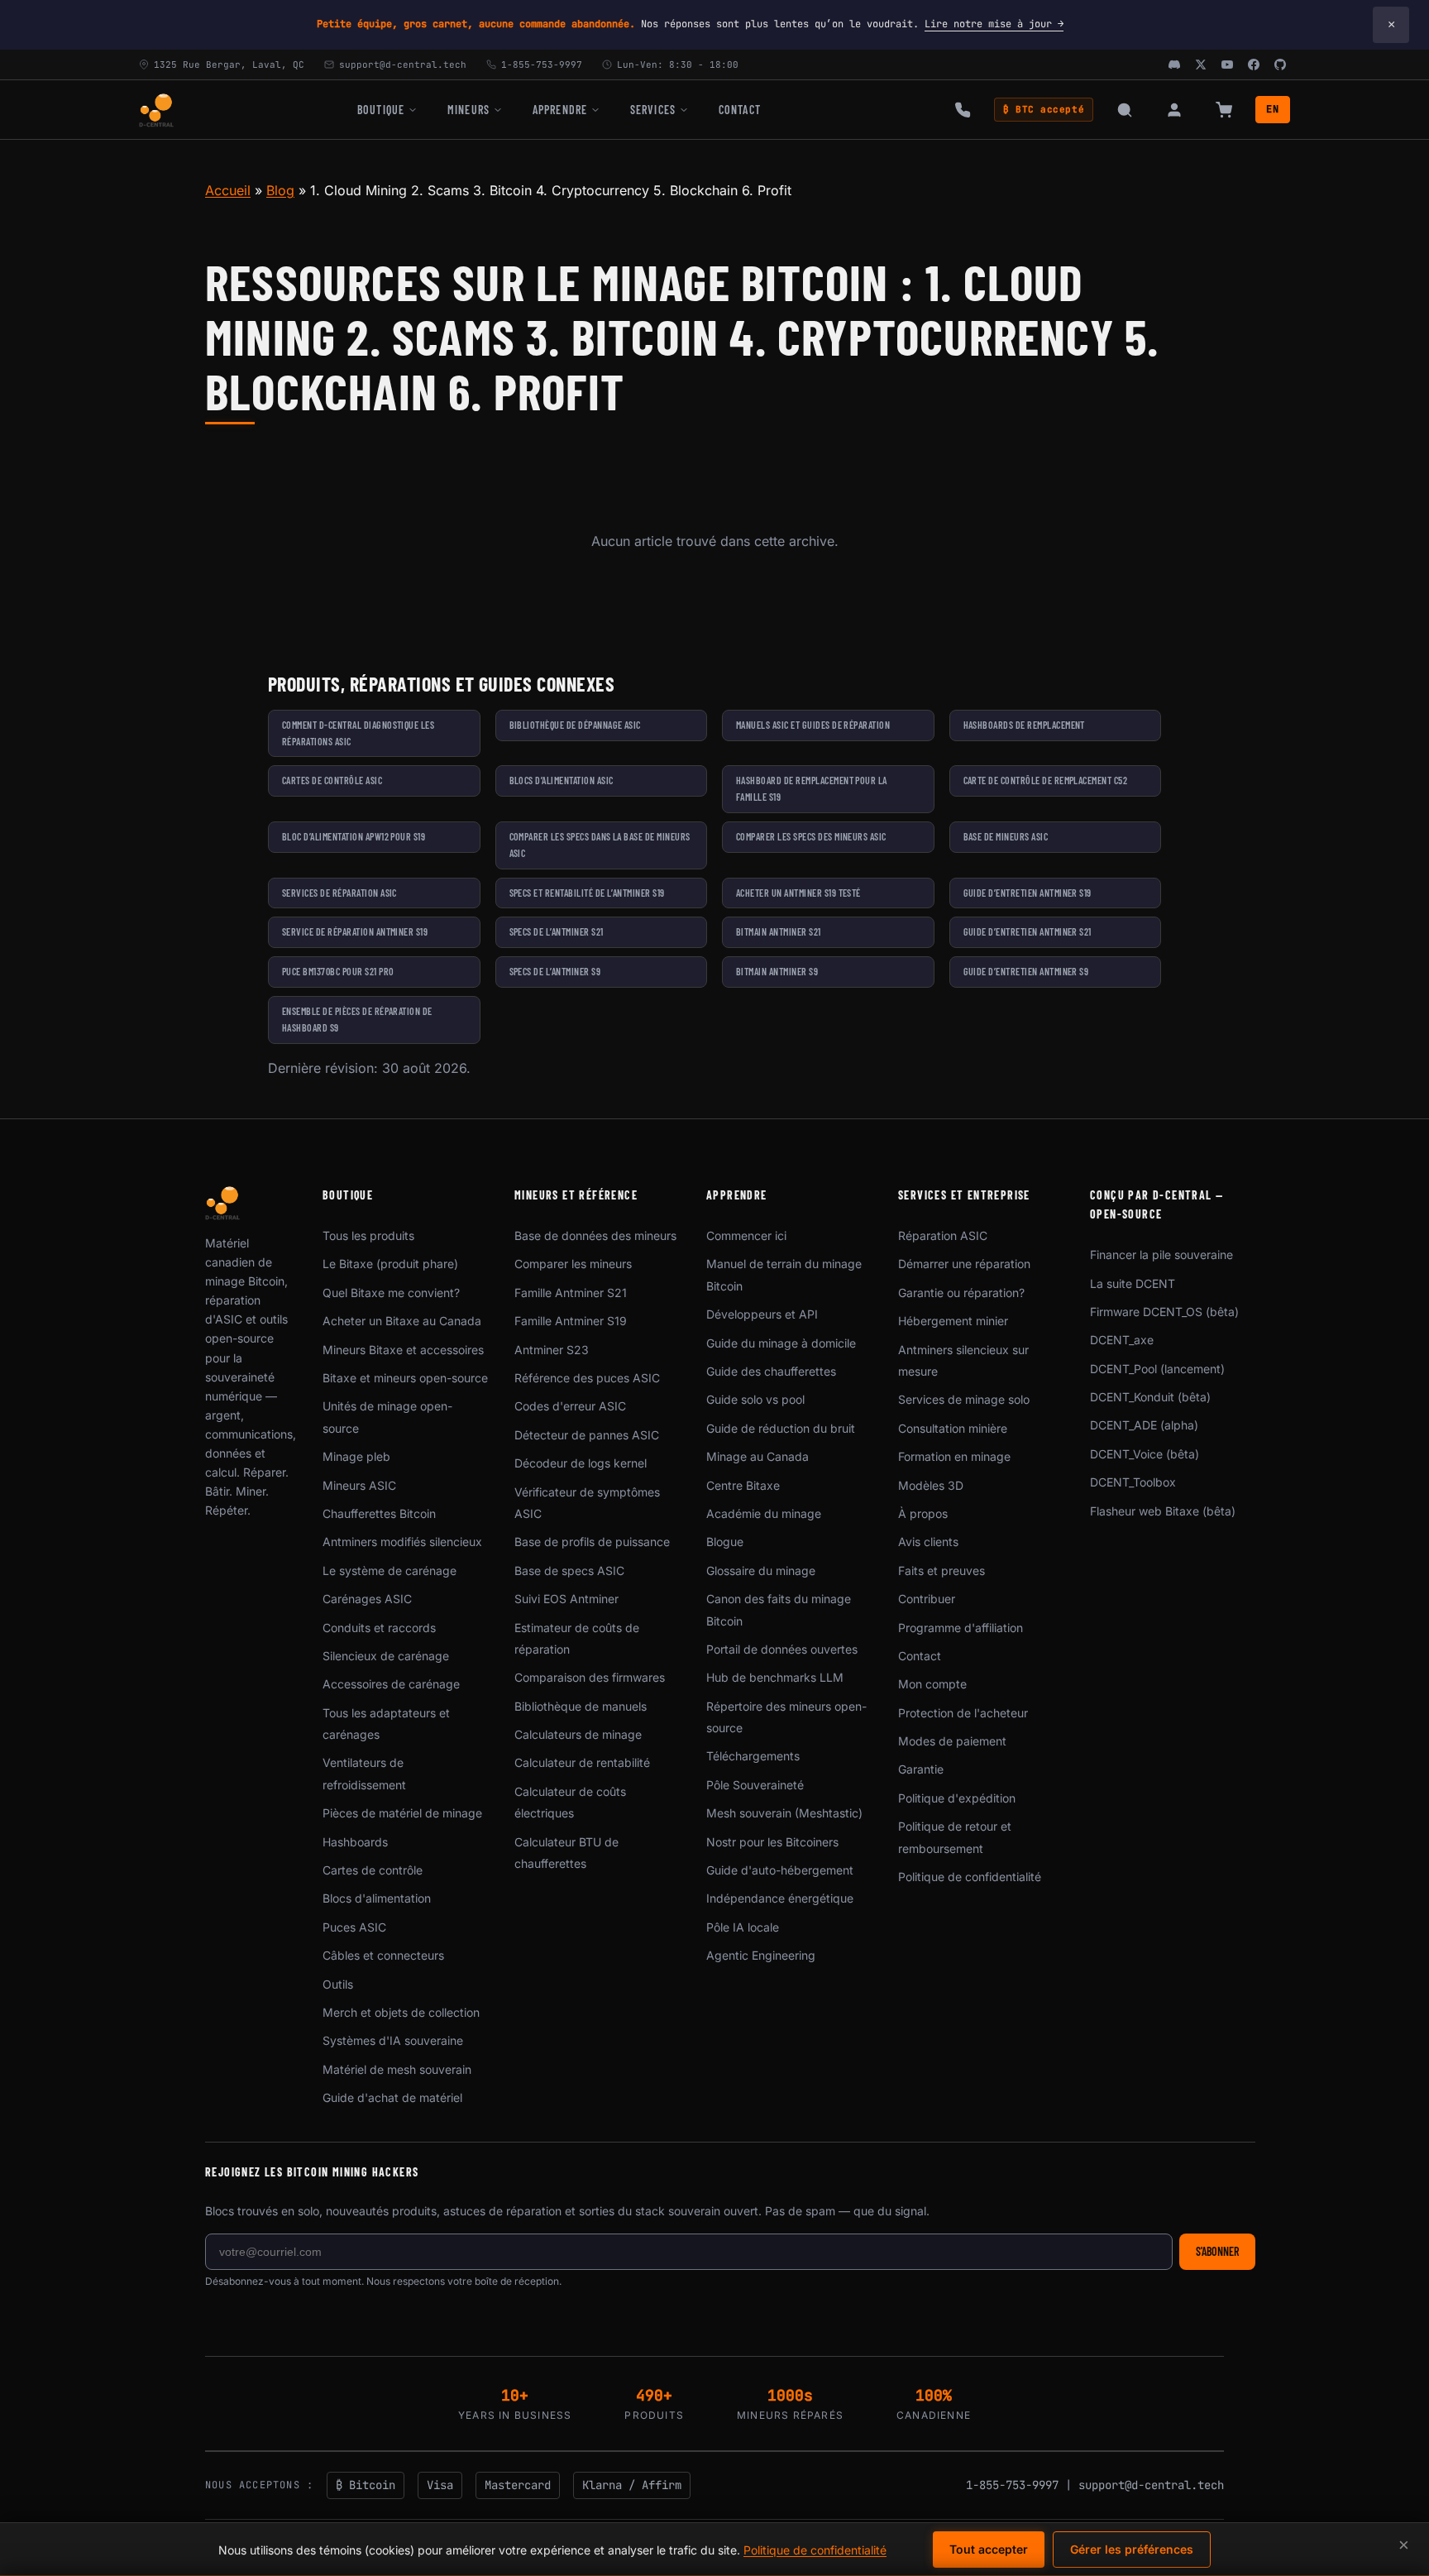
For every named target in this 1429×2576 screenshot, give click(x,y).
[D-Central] (156, 110)
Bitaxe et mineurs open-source (405, 1378)
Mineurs (468, 110)
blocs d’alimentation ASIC (562, 780)
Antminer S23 (552, 1350)
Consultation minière (953, 1428)
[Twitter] (1201, 65)
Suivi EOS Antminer (566, 1599)
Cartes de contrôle (373, 1870)
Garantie (921, 1769)
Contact (740, 110)
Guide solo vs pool (755, 1399)
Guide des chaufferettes (771, 1371)
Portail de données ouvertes (782, 1649)
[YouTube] (1227, 65)
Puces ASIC (354, 1927)
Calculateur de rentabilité (582, 1762)
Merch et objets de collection (401, 2012)
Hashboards (355, 1842)
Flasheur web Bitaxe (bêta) (1163, 1511)
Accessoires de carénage (391, 1684)
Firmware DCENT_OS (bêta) (1164, 1312)
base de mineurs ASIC (1006, 836)
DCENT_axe (1122, 1340)
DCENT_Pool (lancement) (1157, 1369)
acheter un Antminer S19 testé (798, 893)
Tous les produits (368, 1235)
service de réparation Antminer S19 (355, 931)
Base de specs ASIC (569, 1570)
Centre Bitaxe (743, 1485)
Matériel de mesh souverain (397, 2069)
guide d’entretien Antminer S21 (1028, 931)
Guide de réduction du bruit (781, 1428)
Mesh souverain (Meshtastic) (784, 1813)
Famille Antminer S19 (571, 1321)
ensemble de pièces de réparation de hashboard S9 (357, 1019)
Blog (280, 190)
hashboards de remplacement (1024, 725)
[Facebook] (1254, 65)
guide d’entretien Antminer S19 (1028, 893)
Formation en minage (954, 1456)
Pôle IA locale (743, 1927)
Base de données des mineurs (595, 1235)
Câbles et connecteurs (383, 1955)
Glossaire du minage (761, 1570)
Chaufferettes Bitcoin (379, 1513)
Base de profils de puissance (592, 1542)
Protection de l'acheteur (963, 1713)
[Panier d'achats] (1224, 110)
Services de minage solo (964, 1399)
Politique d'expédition (957, 1798)
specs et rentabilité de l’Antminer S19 (587, 893)
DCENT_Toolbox (1133, 1482)
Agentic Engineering (761, 1955)
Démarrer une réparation (964, 1264)
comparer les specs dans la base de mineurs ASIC (600, 845)
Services (653, 110)
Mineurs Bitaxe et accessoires (403, 1350)
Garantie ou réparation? (961, 1293)
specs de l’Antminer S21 (557, 931)
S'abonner (1217, 2251)
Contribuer (927, 1599)
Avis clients (928, 1542)
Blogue (725, 1542)
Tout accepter (989, 2549)
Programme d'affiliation (961, 1628)
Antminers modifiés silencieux (402, 1542)
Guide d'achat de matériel (392, 2097)
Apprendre (560, 110)
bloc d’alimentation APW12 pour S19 (354, 836)
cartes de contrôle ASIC (332, 780)
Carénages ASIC (367, 1599)
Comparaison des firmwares (590, 1677)
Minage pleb (356, 1456)
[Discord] (1174, 65)
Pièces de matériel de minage (402, 1813)
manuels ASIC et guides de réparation (813, 725)
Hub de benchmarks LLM (775, 1677)
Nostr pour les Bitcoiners (772, 1842)
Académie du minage (764, 1513)
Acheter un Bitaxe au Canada (402, 1321)
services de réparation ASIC (339, 893)
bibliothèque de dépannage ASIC (575, 725)
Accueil (228, 190)
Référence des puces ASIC (587, 1378)
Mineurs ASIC (359, 1485)
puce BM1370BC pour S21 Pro (338, 971)
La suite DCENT (1133, 1283)
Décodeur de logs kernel (581, 1463)
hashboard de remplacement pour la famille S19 (812, 788)
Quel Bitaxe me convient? (391, 1293)
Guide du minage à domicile (781, 1343)
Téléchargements (753, 1756)
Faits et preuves (942, 1570)
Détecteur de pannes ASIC (587, 1435)
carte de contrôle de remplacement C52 (1046, 780)
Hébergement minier (953, 1321)
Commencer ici (746, 1235)
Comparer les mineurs (573, 1264)
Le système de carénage (390, 1570)
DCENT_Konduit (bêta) (1150, 1397)
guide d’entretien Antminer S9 (1026, 971)
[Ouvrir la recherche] (1125, 110)
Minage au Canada (758, 1456)
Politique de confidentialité (970, 1877)
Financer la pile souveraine (1161, 1254)
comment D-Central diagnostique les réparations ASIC (358, 733)
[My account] (1174, 110)
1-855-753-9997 (1012, 2485)
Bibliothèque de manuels (581, 1706)
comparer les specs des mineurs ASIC (811, 836)
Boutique (381, 110)
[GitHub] (1280, 65)
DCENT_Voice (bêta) (1145, 1454)
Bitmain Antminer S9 (777, 971)
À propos (923, 1513)
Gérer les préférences (1132, 2549)
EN (1273, 109)
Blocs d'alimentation (377, 1898)
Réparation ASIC (943, 1235)
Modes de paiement (952, 1741)
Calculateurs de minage (578, 1734)
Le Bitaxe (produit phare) (390, 1264)
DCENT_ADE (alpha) (1144, 1425)
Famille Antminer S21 (571, 1293)
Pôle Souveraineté (755, 1785)
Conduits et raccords (379, 1628)
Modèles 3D (931, 1485)
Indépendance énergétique (780, 1898)
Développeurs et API (762, 1314)
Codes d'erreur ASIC (570, 1406)
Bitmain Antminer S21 (779, 931)
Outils (338, 1984)
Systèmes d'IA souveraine (393, 2040)
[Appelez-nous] (963, 110)
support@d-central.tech (1151, 2485)
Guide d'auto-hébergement (780, 1870)
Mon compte (932, 1684)
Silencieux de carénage (386, 1656)
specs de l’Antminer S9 (555, 971)
